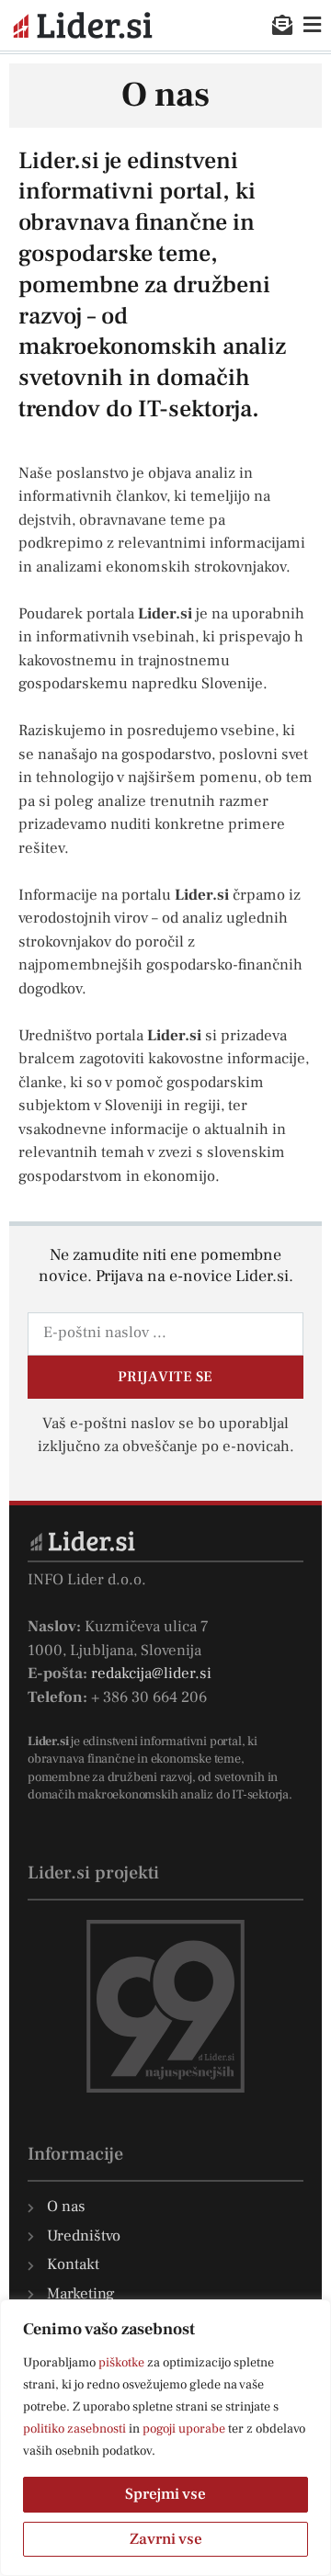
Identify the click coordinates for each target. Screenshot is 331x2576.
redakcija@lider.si (151, 1674)
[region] (165, 2438)
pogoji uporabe (184, 2429)
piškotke (121, 2363)
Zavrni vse (166, 2539)
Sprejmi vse (165, 2494)
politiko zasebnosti (74, 2429)
